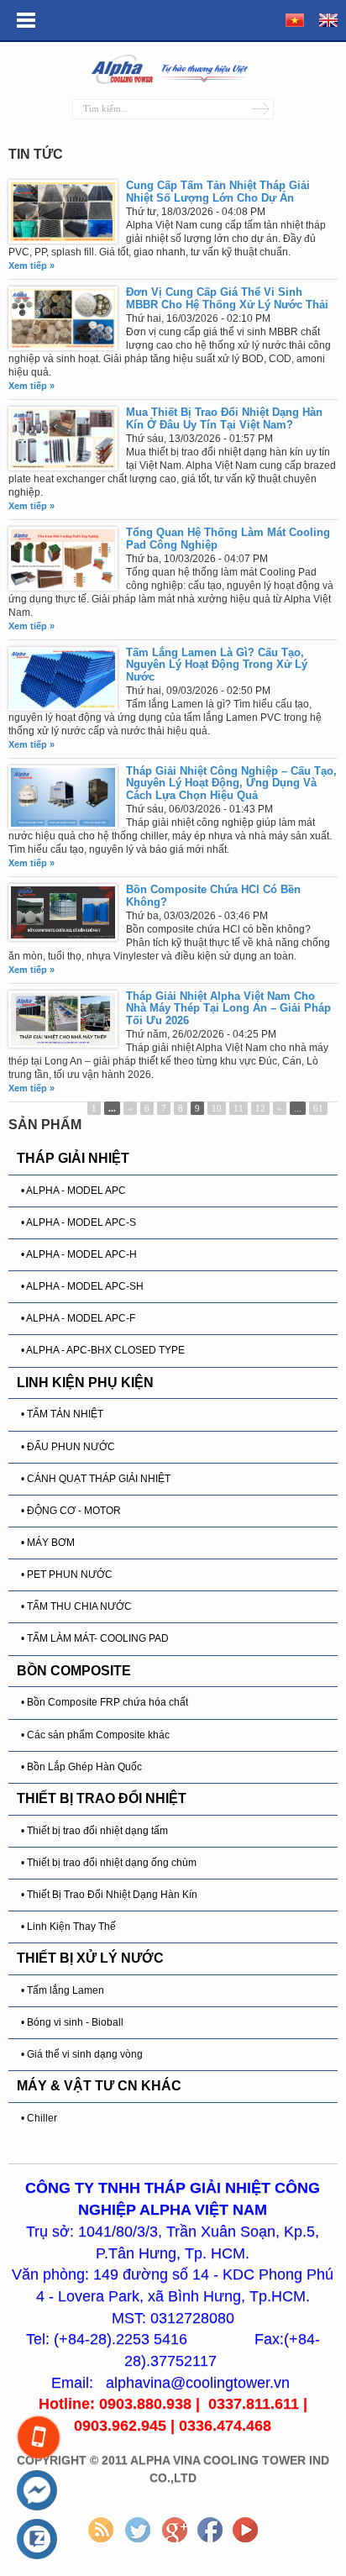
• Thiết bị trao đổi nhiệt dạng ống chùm (109, 1863)
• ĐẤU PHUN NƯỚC (68, 1447)
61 (318, 1108)
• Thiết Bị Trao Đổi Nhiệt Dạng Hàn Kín (109, 1895)
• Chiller (39, 2118)
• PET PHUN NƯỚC (67, 1575)
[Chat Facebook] (37, 2491)
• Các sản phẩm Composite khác (95, 1735)
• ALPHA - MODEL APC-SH (82, 1286)
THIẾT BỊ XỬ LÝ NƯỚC (90, 1958)
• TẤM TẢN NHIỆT (62, 1414)
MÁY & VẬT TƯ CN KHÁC (99, 2086)
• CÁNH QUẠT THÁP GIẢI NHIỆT (96, 1479)
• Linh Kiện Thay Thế (68, 1927)
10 (217, 1108)
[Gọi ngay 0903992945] (38, 2437)
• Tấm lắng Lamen (63, 1990)
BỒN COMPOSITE (74, 1671)
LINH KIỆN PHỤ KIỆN (85, 1383)
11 (239, 1108)
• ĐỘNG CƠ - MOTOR (71, 1511)
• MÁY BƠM (48, 1543)
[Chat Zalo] (37, 2540)
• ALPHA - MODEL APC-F (78, 1318)
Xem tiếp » (31, 265)
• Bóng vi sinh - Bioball (72, 2022)
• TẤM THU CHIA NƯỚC (76, 1606)
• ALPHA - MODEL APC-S (79, 1222)
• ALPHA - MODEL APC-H (79, 1254)
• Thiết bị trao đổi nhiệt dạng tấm (94, 1831)
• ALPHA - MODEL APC (73, 1191)
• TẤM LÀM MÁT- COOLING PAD (95, 1638)
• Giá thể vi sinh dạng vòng (82, 2054)
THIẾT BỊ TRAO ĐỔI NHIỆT (102, 1798)
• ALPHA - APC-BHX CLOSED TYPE (103, 1350)
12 (260, 1108)
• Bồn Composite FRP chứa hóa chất (105, 1702)
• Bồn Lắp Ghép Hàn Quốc (81, 1767)
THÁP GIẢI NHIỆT (73, 1158)
